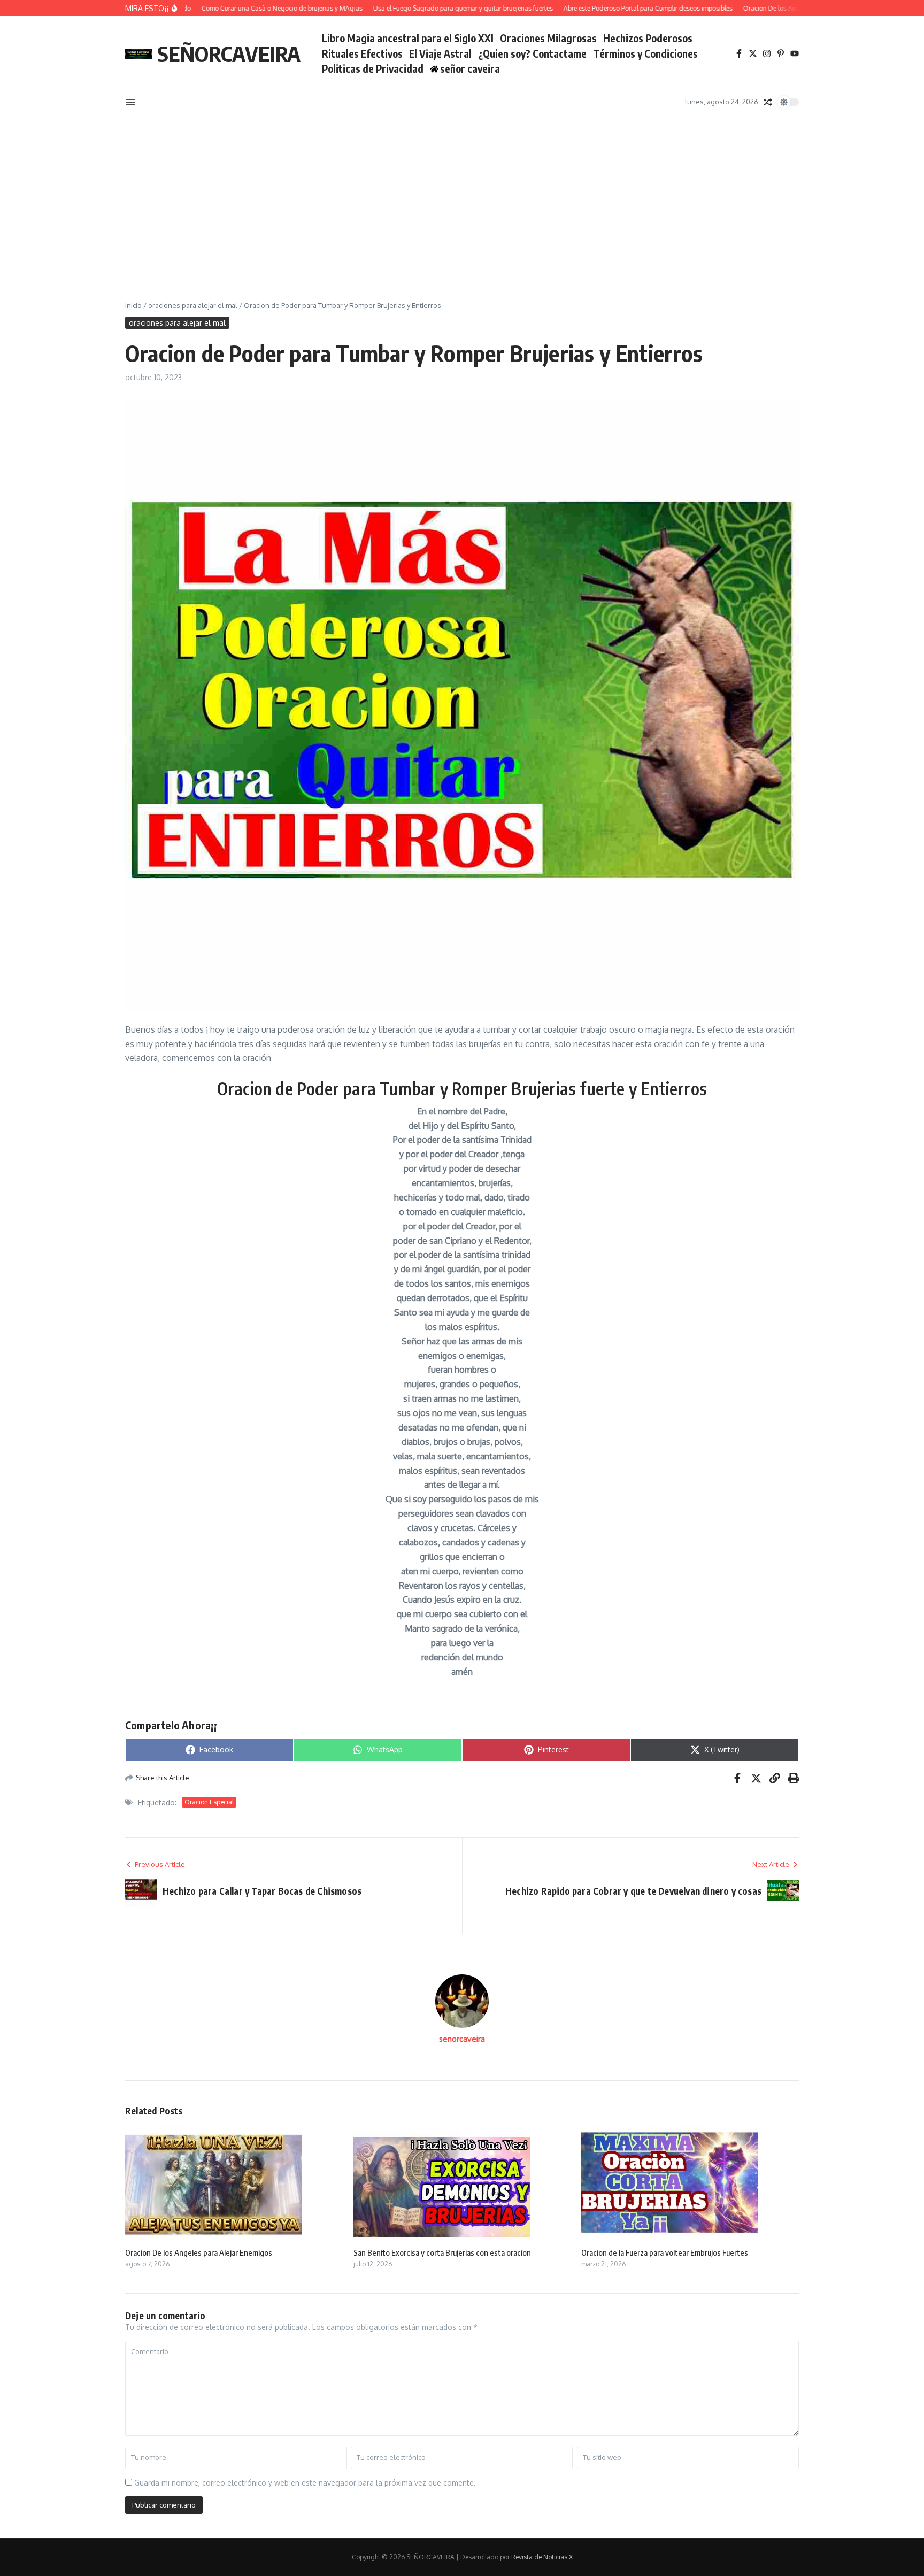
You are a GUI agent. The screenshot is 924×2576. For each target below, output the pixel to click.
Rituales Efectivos (362, 53)
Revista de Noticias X (542, 2557)
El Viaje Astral (440, 53)
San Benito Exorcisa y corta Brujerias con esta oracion (442, 2252)
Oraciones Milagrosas (548, 38)
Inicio (133, 305)
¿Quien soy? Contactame (532, 53)
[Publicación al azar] (768, 102)
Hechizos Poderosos (648, 38)
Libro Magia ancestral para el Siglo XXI (408, 38)
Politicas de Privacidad (373, 68)
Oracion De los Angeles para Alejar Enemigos (199, 2252)
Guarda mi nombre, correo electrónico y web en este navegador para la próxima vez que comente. (305, 2483)
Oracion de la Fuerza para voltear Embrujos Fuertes (665, 2252)
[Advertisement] (462, 194)
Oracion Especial (209, 1802)
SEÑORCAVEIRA (229, 53)
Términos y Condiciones (645, 53)
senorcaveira (462, 2039)
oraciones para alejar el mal (193, 305)
